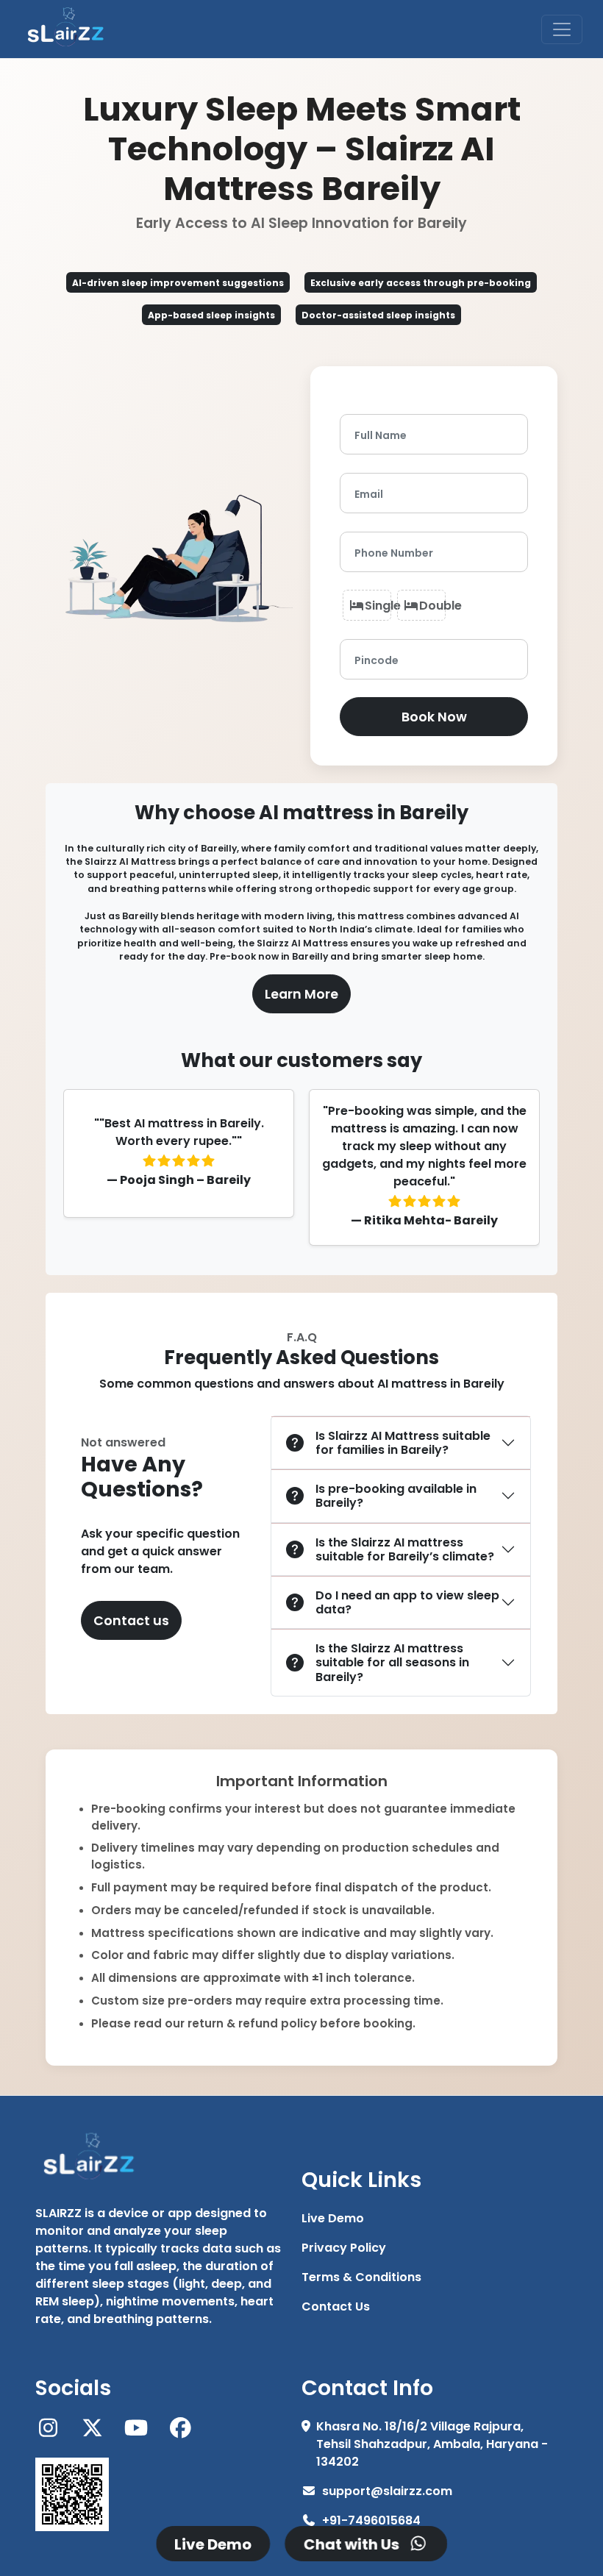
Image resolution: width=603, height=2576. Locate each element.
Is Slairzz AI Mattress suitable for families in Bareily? (403, 1442)
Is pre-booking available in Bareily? (396, 1495)
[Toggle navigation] (562, 29)
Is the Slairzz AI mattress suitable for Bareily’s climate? (405, 1549)
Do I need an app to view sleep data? (407, 1602)
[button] (426, 2218)
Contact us (131, 1620)
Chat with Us (355, 2544)
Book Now (434, 716)
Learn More (301, 993)
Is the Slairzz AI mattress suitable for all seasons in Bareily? (392, 1662)
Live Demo (213, 2544)
